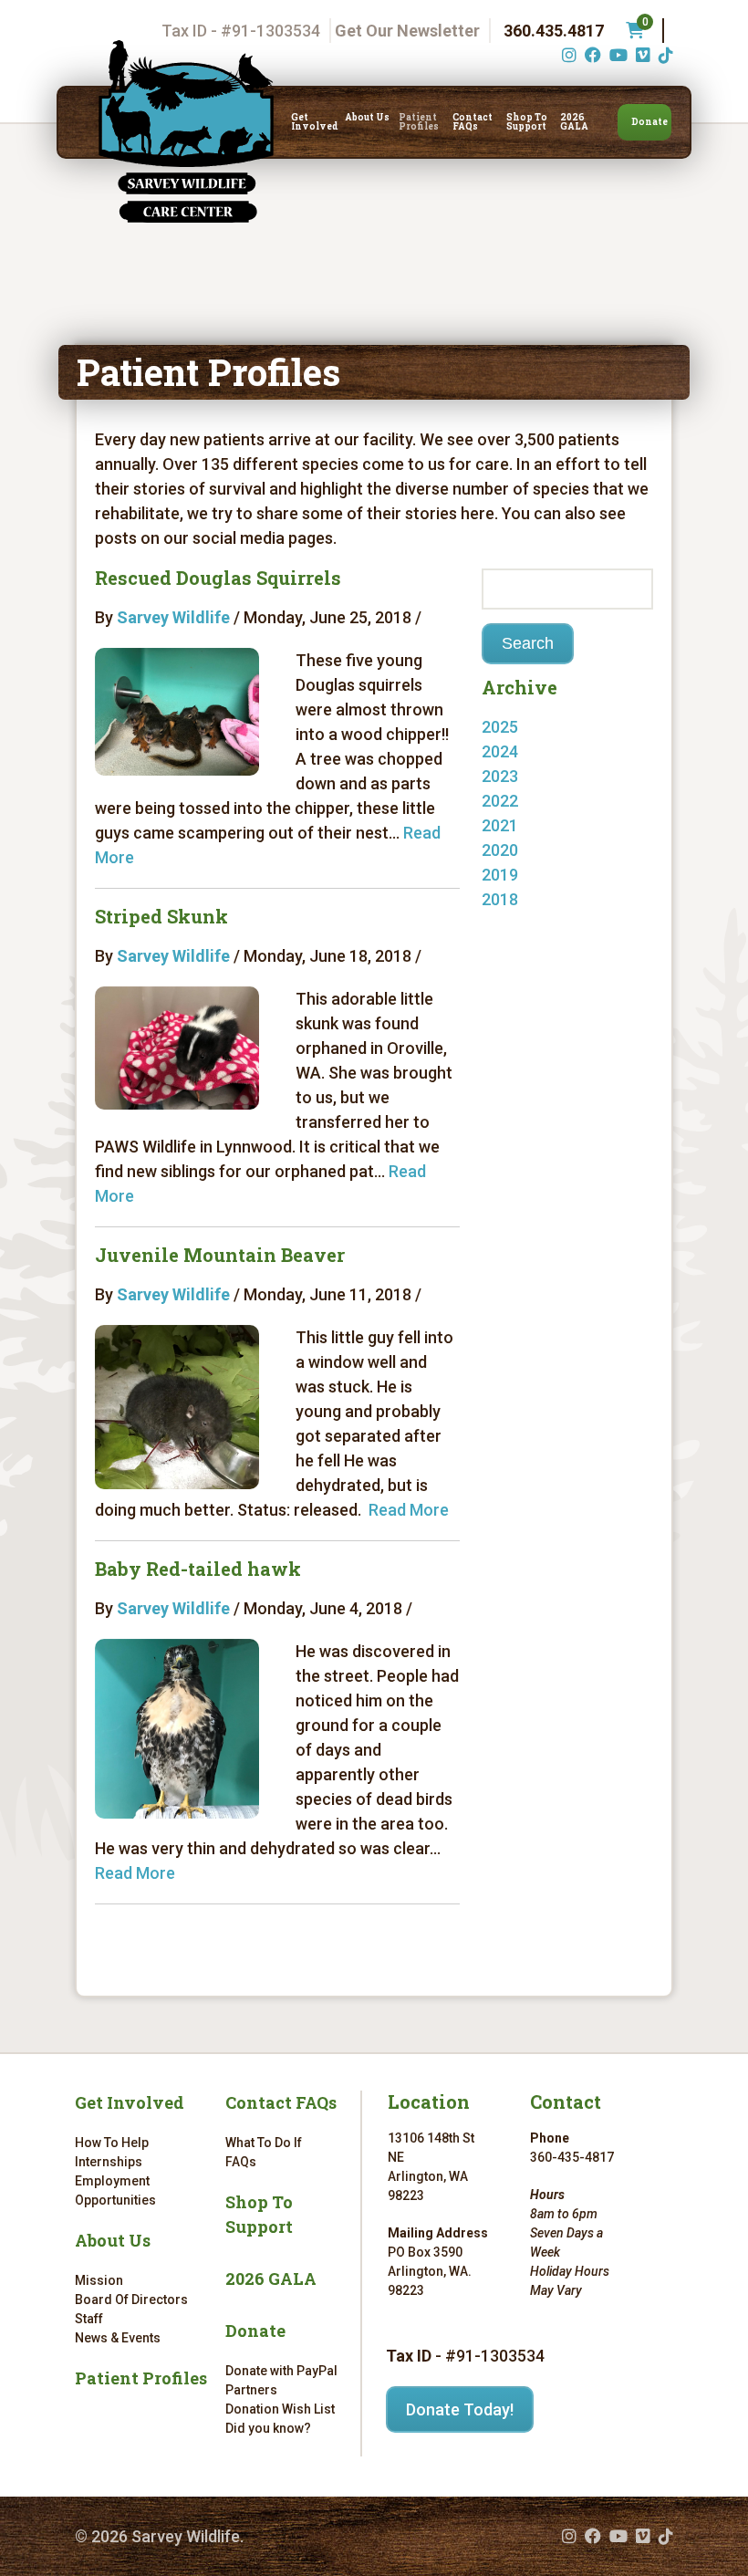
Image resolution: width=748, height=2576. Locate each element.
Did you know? (268, 2428)
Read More (409, 1510)
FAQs (241, 2162)
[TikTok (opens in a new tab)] (664, 55)
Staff (89, 2319)
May (515, 751)
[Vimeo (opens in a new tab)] (641, 55)
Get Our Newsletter (407, 31)
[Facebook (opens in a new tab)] (591, 55)
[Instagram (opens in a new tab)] (567, 55)
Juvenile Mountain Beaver (220, 1255)
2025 (500, 727)
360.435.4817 (554, 31)
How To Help (112, 2143)
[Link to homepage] (186, 131)
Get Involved (315, 122)
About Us (367, 118)
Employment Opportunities (115, 2190)
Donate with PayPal (281, 2371)
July (515, 924)
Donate (649, 122)
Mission (99, 2280)
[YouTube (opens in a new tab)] (616, 55)
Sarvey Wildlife (173, 617)
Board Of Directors (131, 2300)
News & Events (118, 2338)
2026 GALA (574, 122)
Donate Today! (460, 2409)
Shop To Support (527, 122)
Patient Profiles (419, 122)
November (538, 776)
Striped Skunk (161, 916)
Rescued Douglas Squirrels (218, 578)
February (533, 850)
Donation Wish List (280, 2409)
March (524, 825)
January (530, 899)
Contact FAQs (473, 122)
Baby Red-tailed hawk (198, 1569)
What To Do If (264, 2143)
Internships (109, 2162)
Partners (251, 2390)
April (517, 801)
